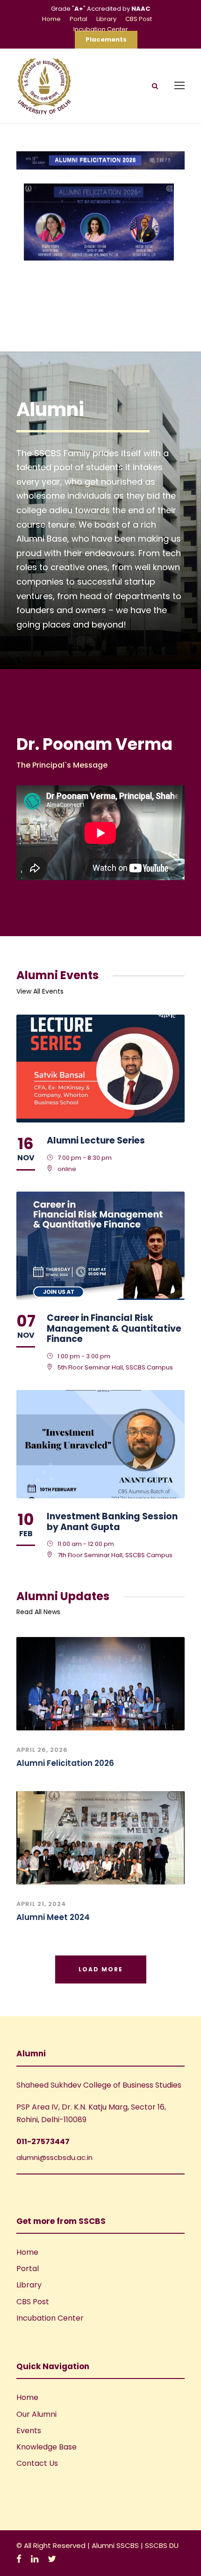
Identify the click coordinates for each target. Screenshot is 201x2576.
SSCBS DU (162, 2545)
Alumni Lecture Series (96, 1140)
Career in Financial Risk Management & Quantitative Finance (114, 1329)
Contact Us (37, 2463)
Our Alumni (36, 2414)
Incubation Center (101, 29)
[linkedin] (35, 2559)
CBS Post (139, 19)
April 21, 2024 (41, 1904)
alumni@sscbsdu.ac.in (54, 2157)
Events (29, 2431)
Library (106, 19)
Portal (79, 19)
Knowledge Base (47, 2447)
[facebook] (19, 2559)
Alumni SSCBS (116, 2545)
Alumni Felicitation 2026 (65, 1763)
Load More (101, 1969)
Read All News (38, 1612)
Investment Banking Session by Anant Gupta (112, 1522)
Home (51, 19)
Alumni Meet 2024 (53, 1917)
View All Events (40, 991)
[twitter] (52, 2559)
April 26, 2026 (42, 1750)
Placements (106, 39)
